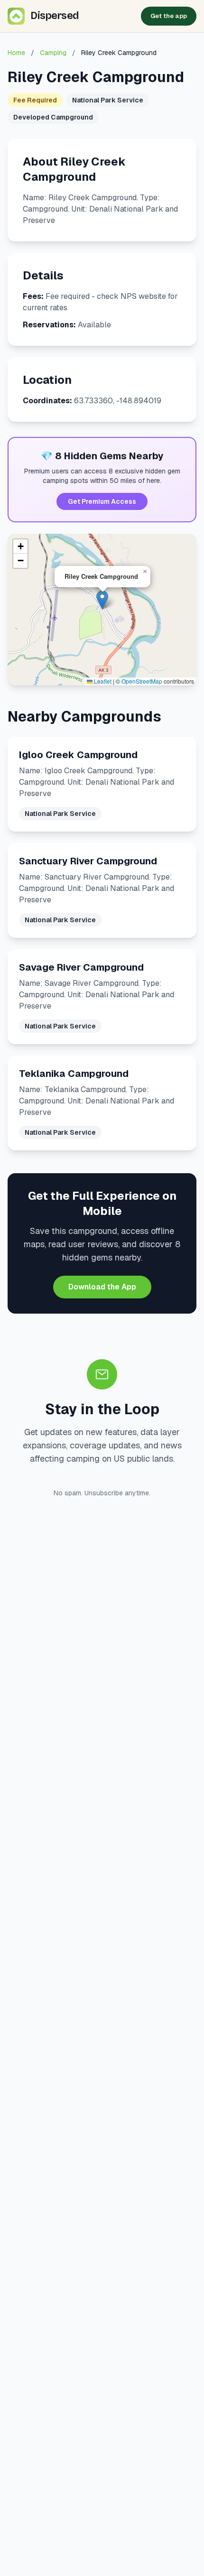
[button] (102, 600)
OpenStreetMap (142, 681)
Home (16, 53)
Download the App (102, 1287)
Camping (53, 53)
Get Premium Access (102, 501)
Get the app (169, 16)
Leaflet (102, 681)
